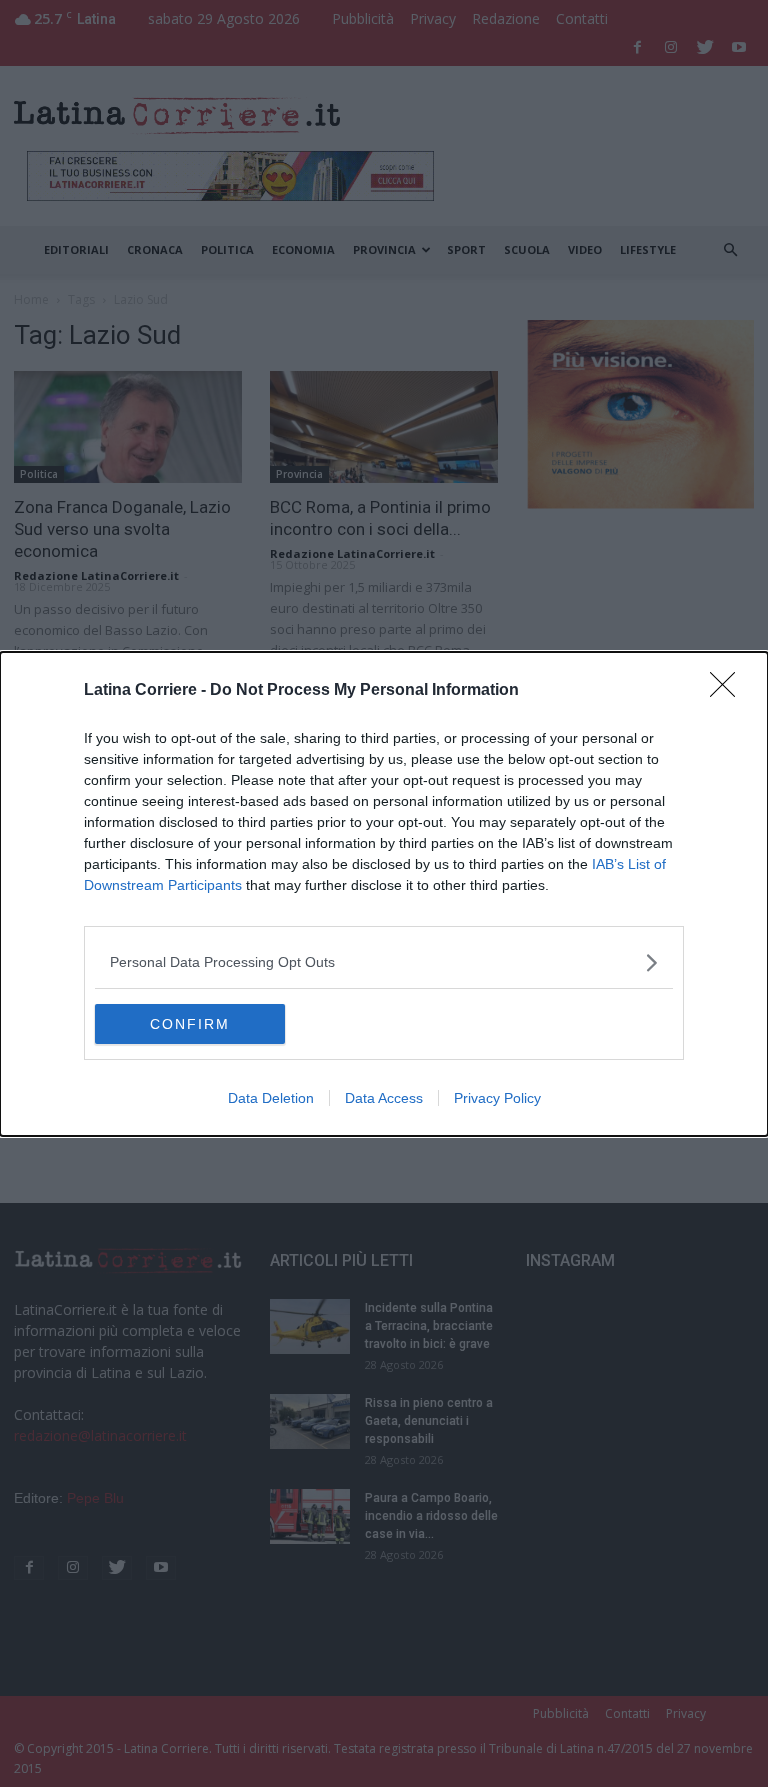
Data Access (384, 1098)
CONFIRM (190, 1024)
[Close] (729, 691)
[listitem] (384, 962)
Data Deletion (271, 1098)
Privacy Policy (497, 1098)
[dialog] (384, 894)
